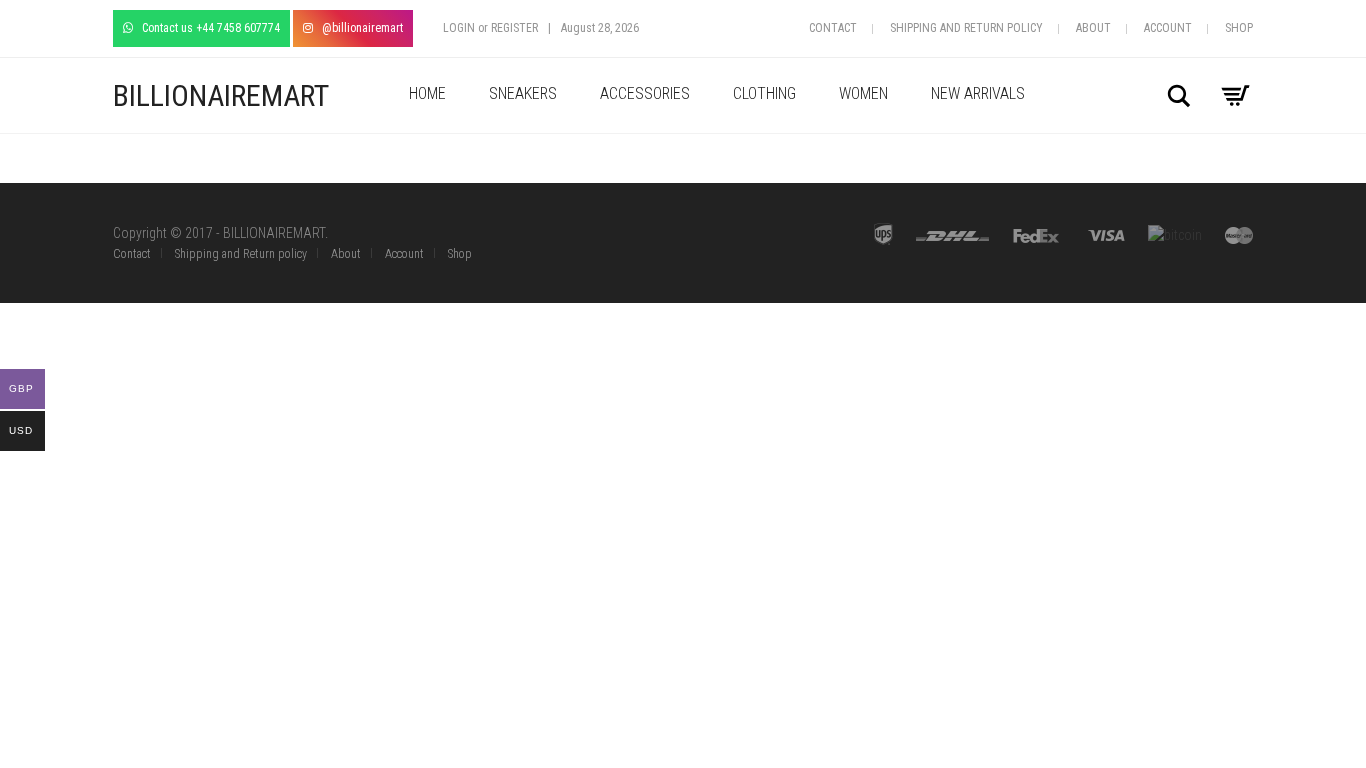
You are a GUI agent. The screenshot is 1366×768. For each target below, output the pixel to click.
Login (459, 28)
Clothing (764, 93)
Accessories (645, 93)
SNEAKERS (523, 93)
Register (514, 28)
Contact (833, 28)
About (1093, 28)
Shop (1239, 28)
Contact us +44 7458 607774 (206, 28)
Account (1168, 28)
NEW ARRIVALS (978, 93)
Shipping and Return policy (966, 28)
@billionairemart (358, 28)
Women (863, 93)
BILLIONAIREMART (221, 95)
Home (427, 93)
